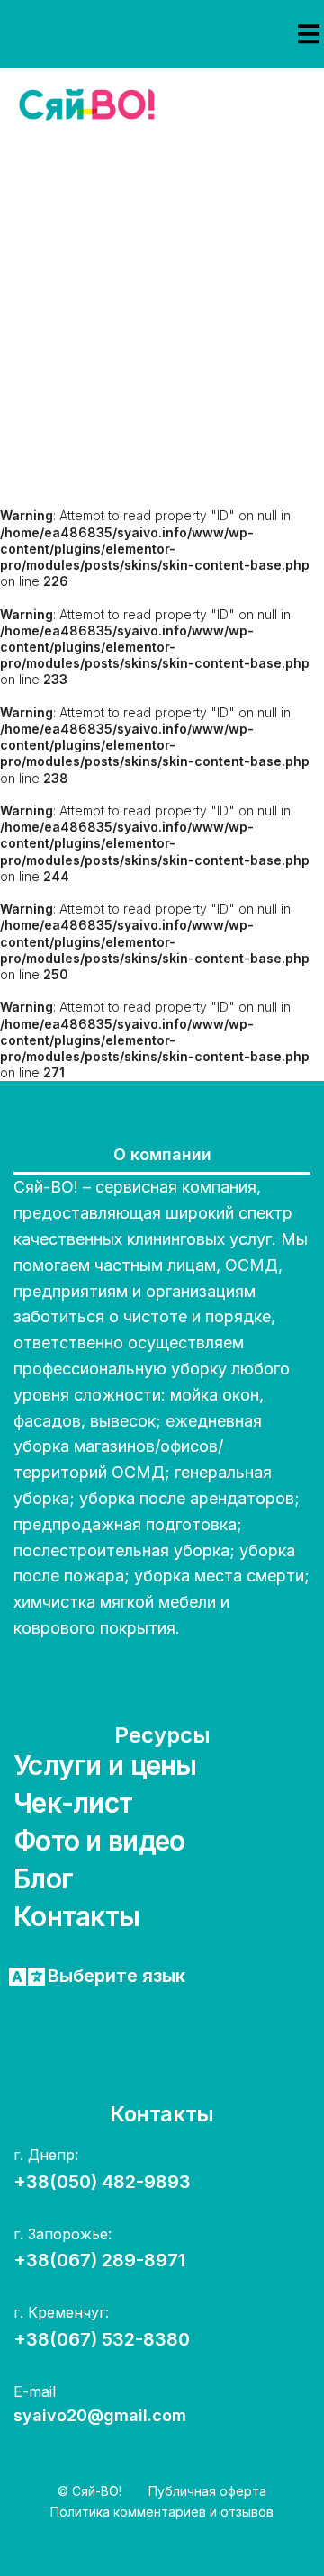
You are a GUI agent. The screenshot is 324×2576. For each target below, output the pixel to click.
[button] (308, 34)
